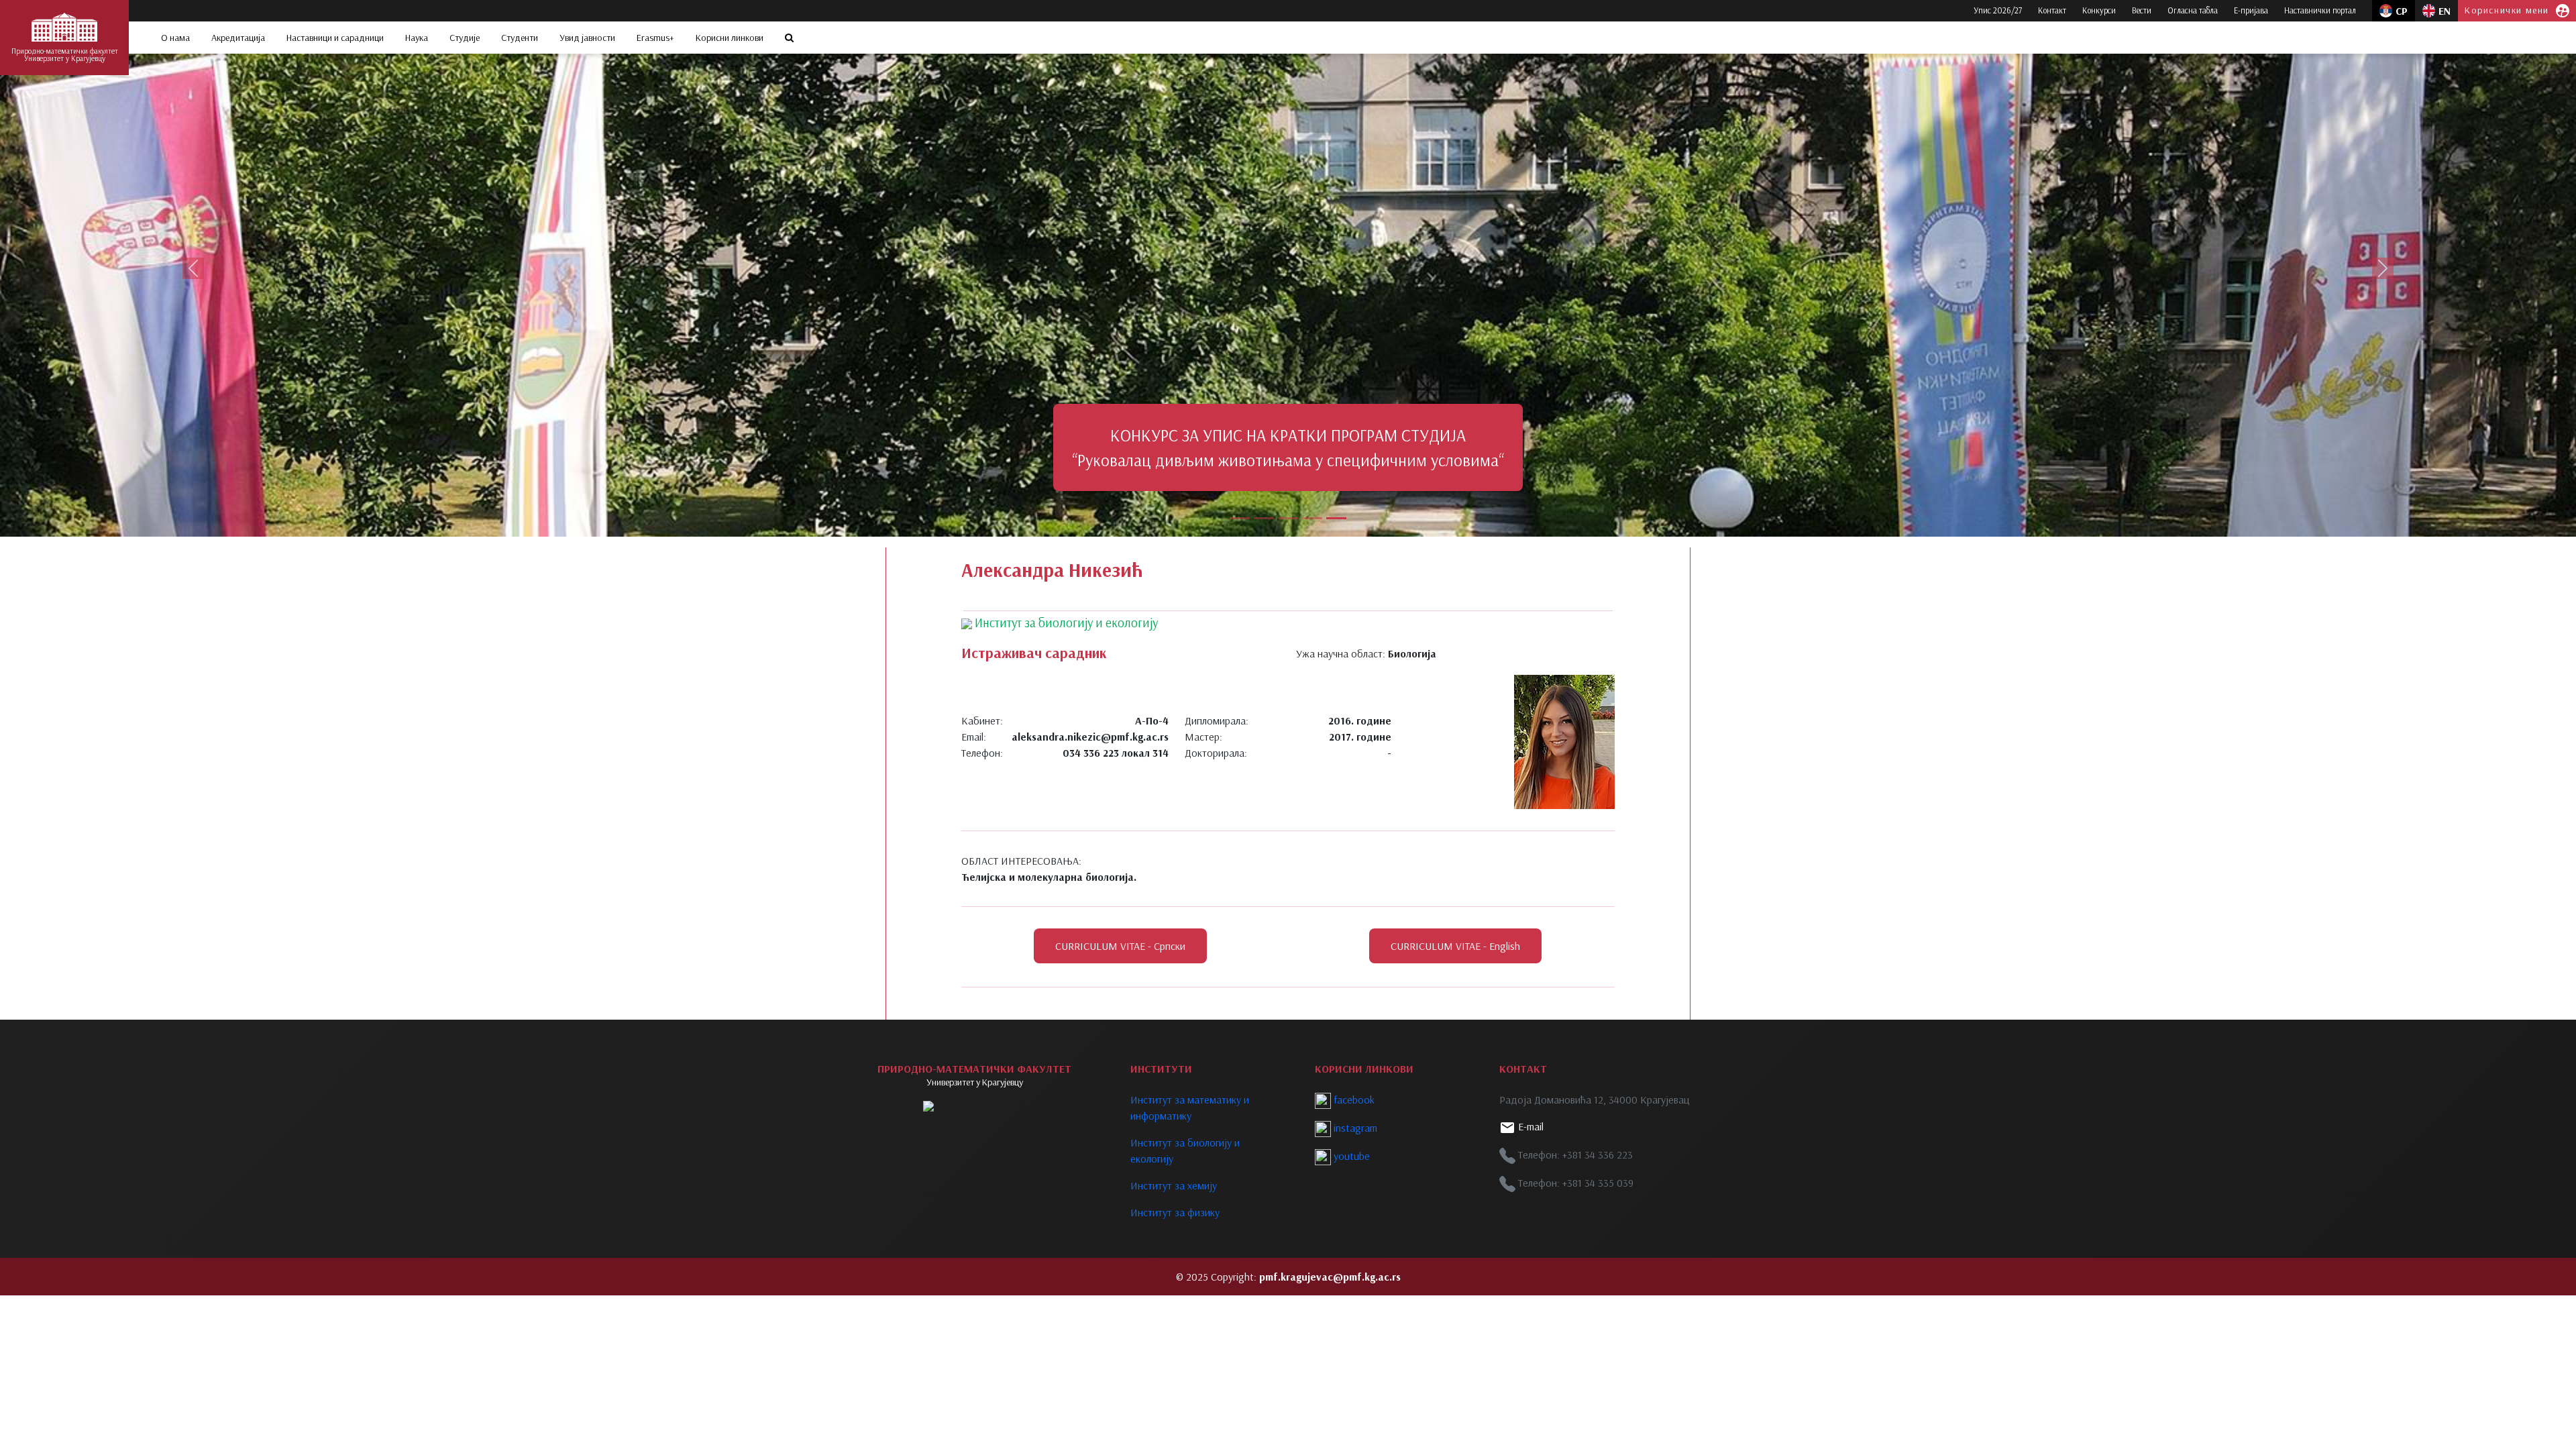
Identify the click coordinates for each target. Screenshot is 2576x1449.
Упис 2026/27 (1998, 10)
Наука (417, 38)
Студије (465, 38)
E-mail (1529, 1126)
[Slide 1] (1240, 518)
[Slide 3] (1288, 518)
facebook (1353, 1099)
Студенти (520, 38)
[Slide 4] (1312, 518)
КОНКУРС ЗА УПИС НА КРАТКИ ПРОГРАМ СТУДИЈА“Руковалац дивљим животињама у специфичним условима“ (1273, 447)
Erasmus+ (655, 38)
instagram (1354, 1128)
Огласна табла (2193, 10)
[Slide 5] (1336, 518)
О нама (175, 38)
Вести (2142, 10)
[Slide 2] (1264, 518)
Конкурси (2099, 10)
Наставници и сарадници (335, 38)
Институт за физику (1175, 1212)
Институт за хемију (1174, 1185)
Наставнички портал (2320, 10)
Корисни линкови (730, 38)
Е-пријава (2251, 10)
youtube (1350, 1156)
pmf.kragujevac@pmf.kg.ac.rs (1330, 1277)
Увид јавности (587, 38)
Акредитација (238, 38)
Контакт (2052, 10)
